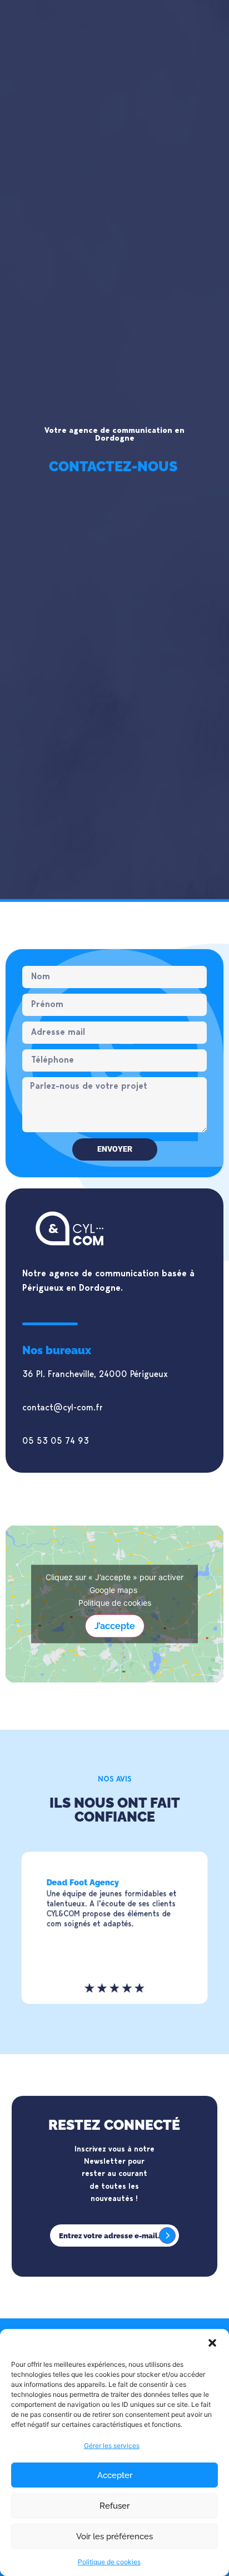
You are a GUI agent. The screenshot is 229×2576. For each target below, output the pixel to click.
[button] (212, 2343)
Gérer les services (112, 2446)
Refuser (114, 2506)
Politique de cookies (109, 2562)
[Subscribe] (167, 2236)
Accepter (115, 2475)
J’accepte (115, 1625)
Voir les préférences (114, 2536)
